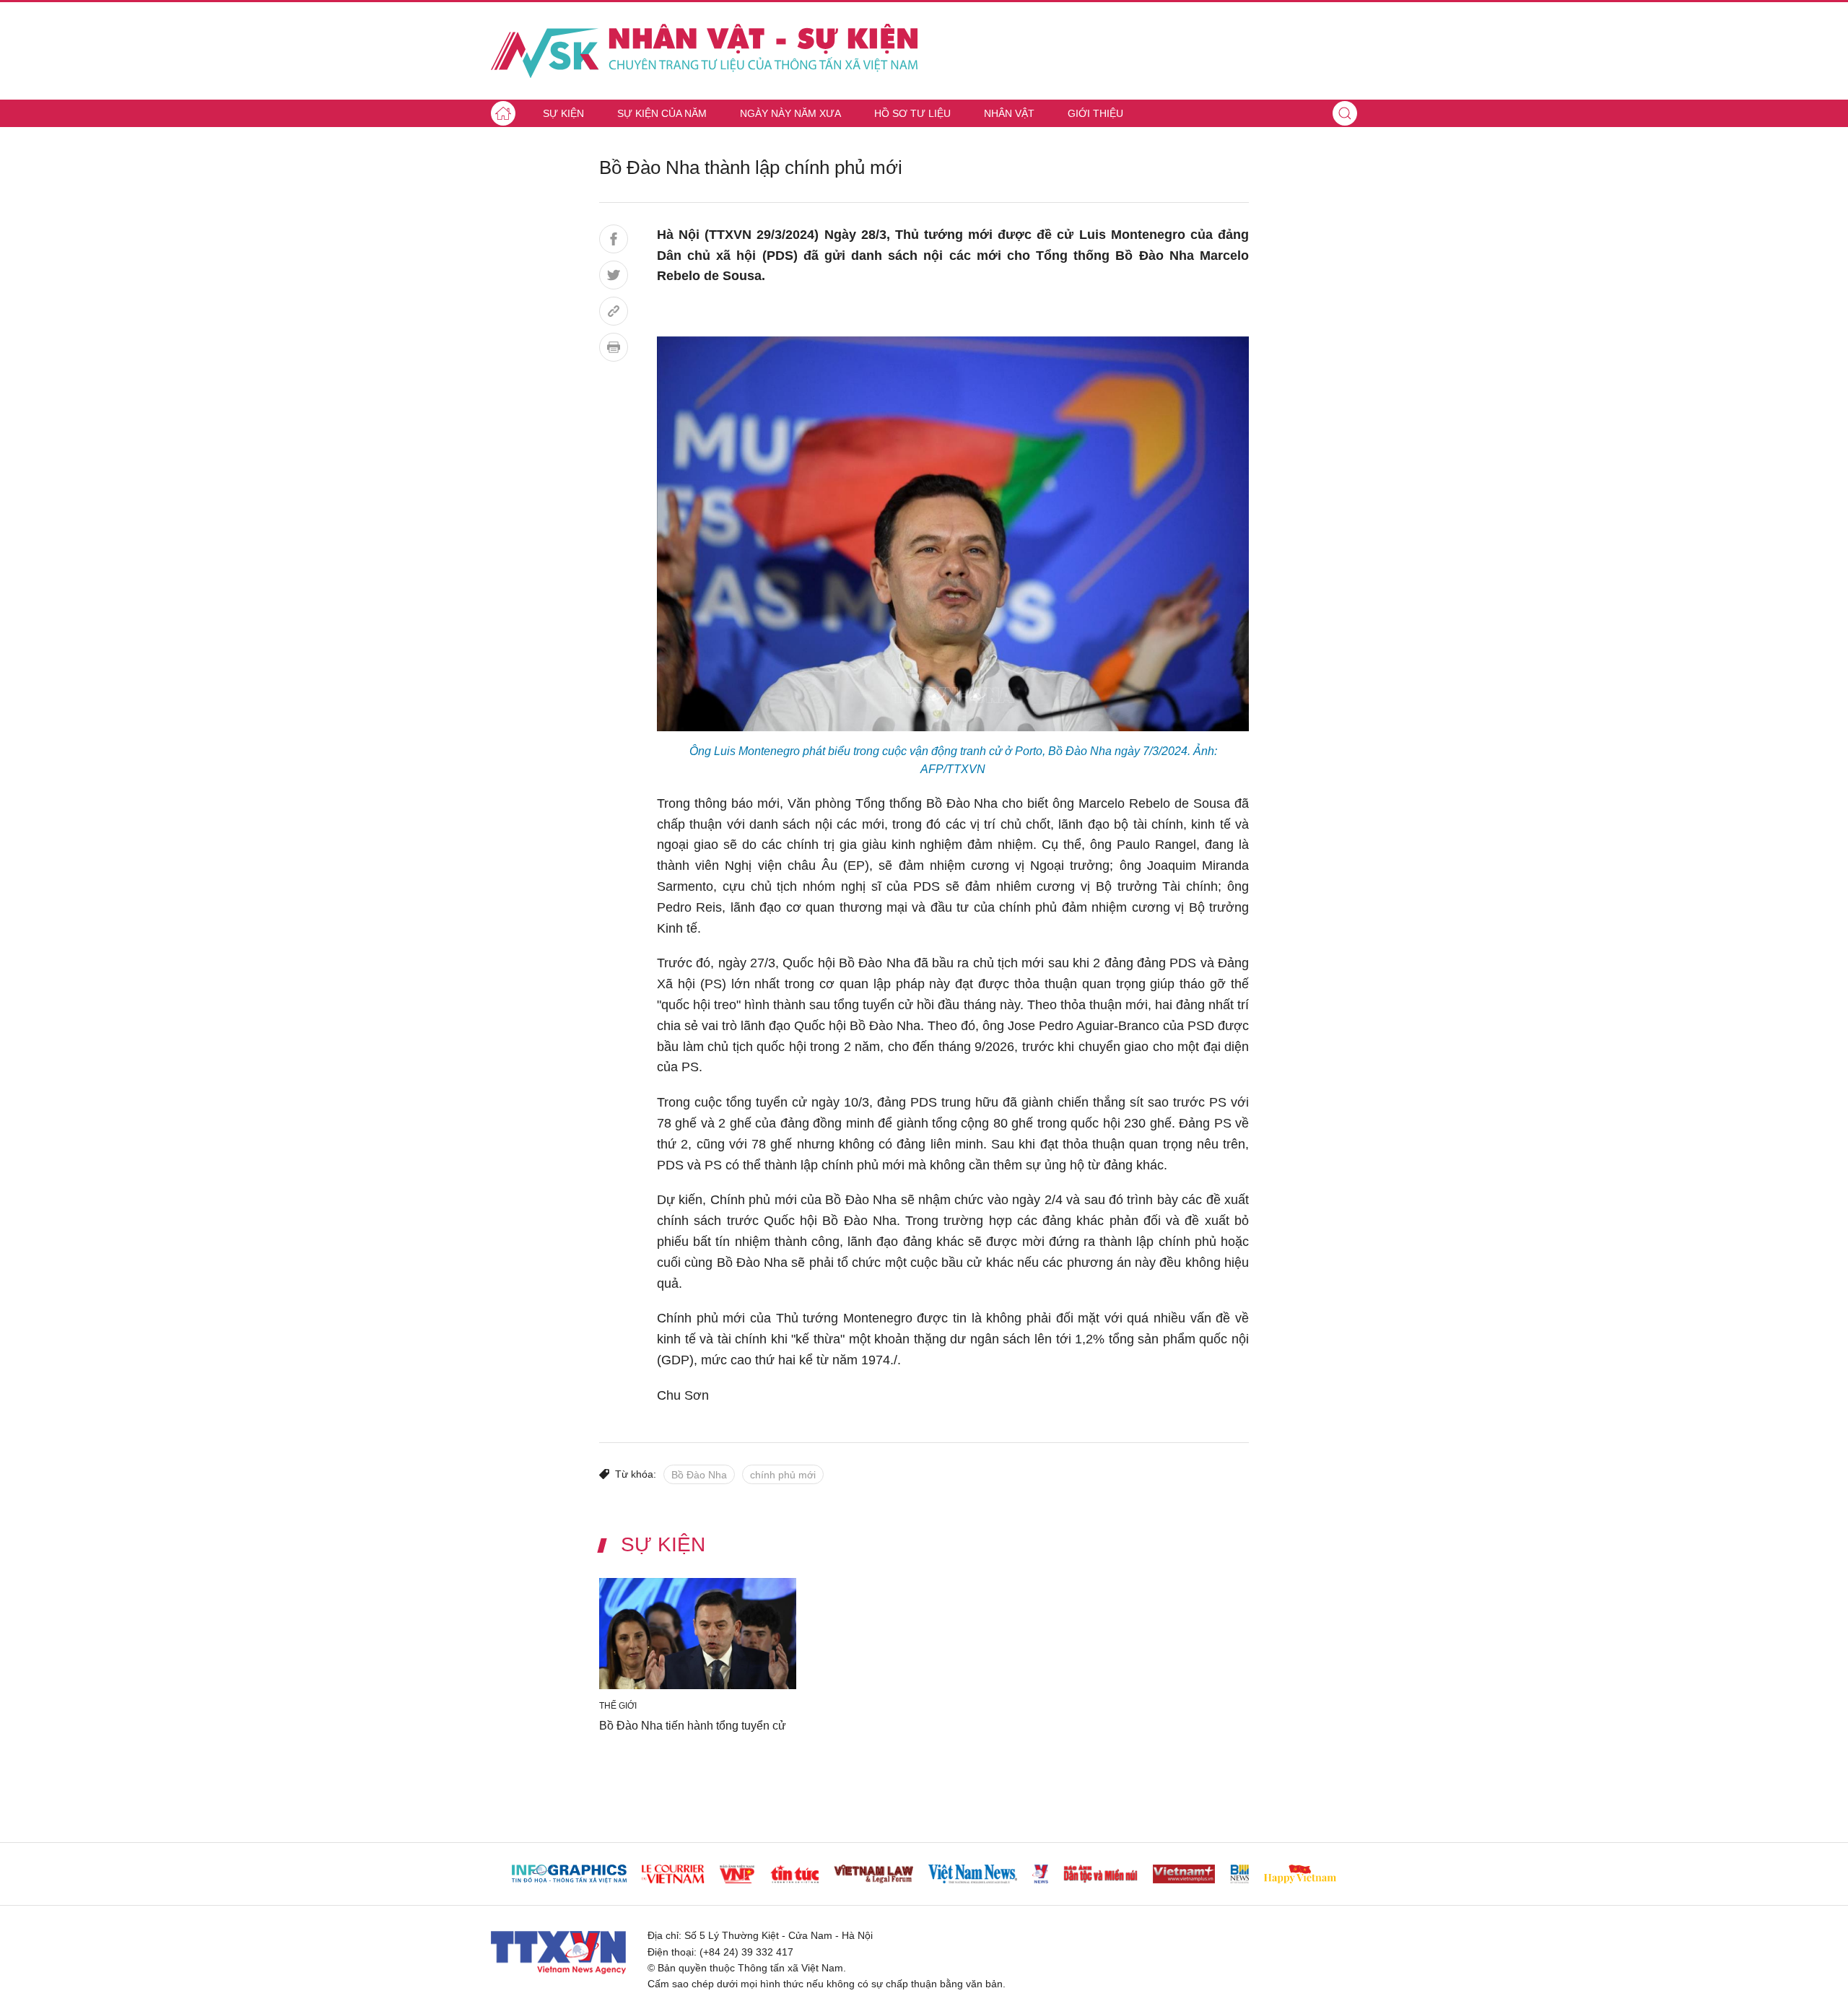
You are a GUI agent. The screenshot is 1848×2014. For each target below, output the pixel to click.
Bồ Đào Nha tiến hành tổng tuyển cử (693, 1725)
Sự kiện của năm (662, 113)
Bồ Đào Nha (699, 1475)
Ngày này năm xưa (790, 113)
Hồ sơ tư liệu (912, 113)
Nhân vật (1009, 113)
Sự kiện (563, 113)
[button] (1345, 113)
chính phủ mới (783, 1475)
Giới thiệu (1095, 113)
